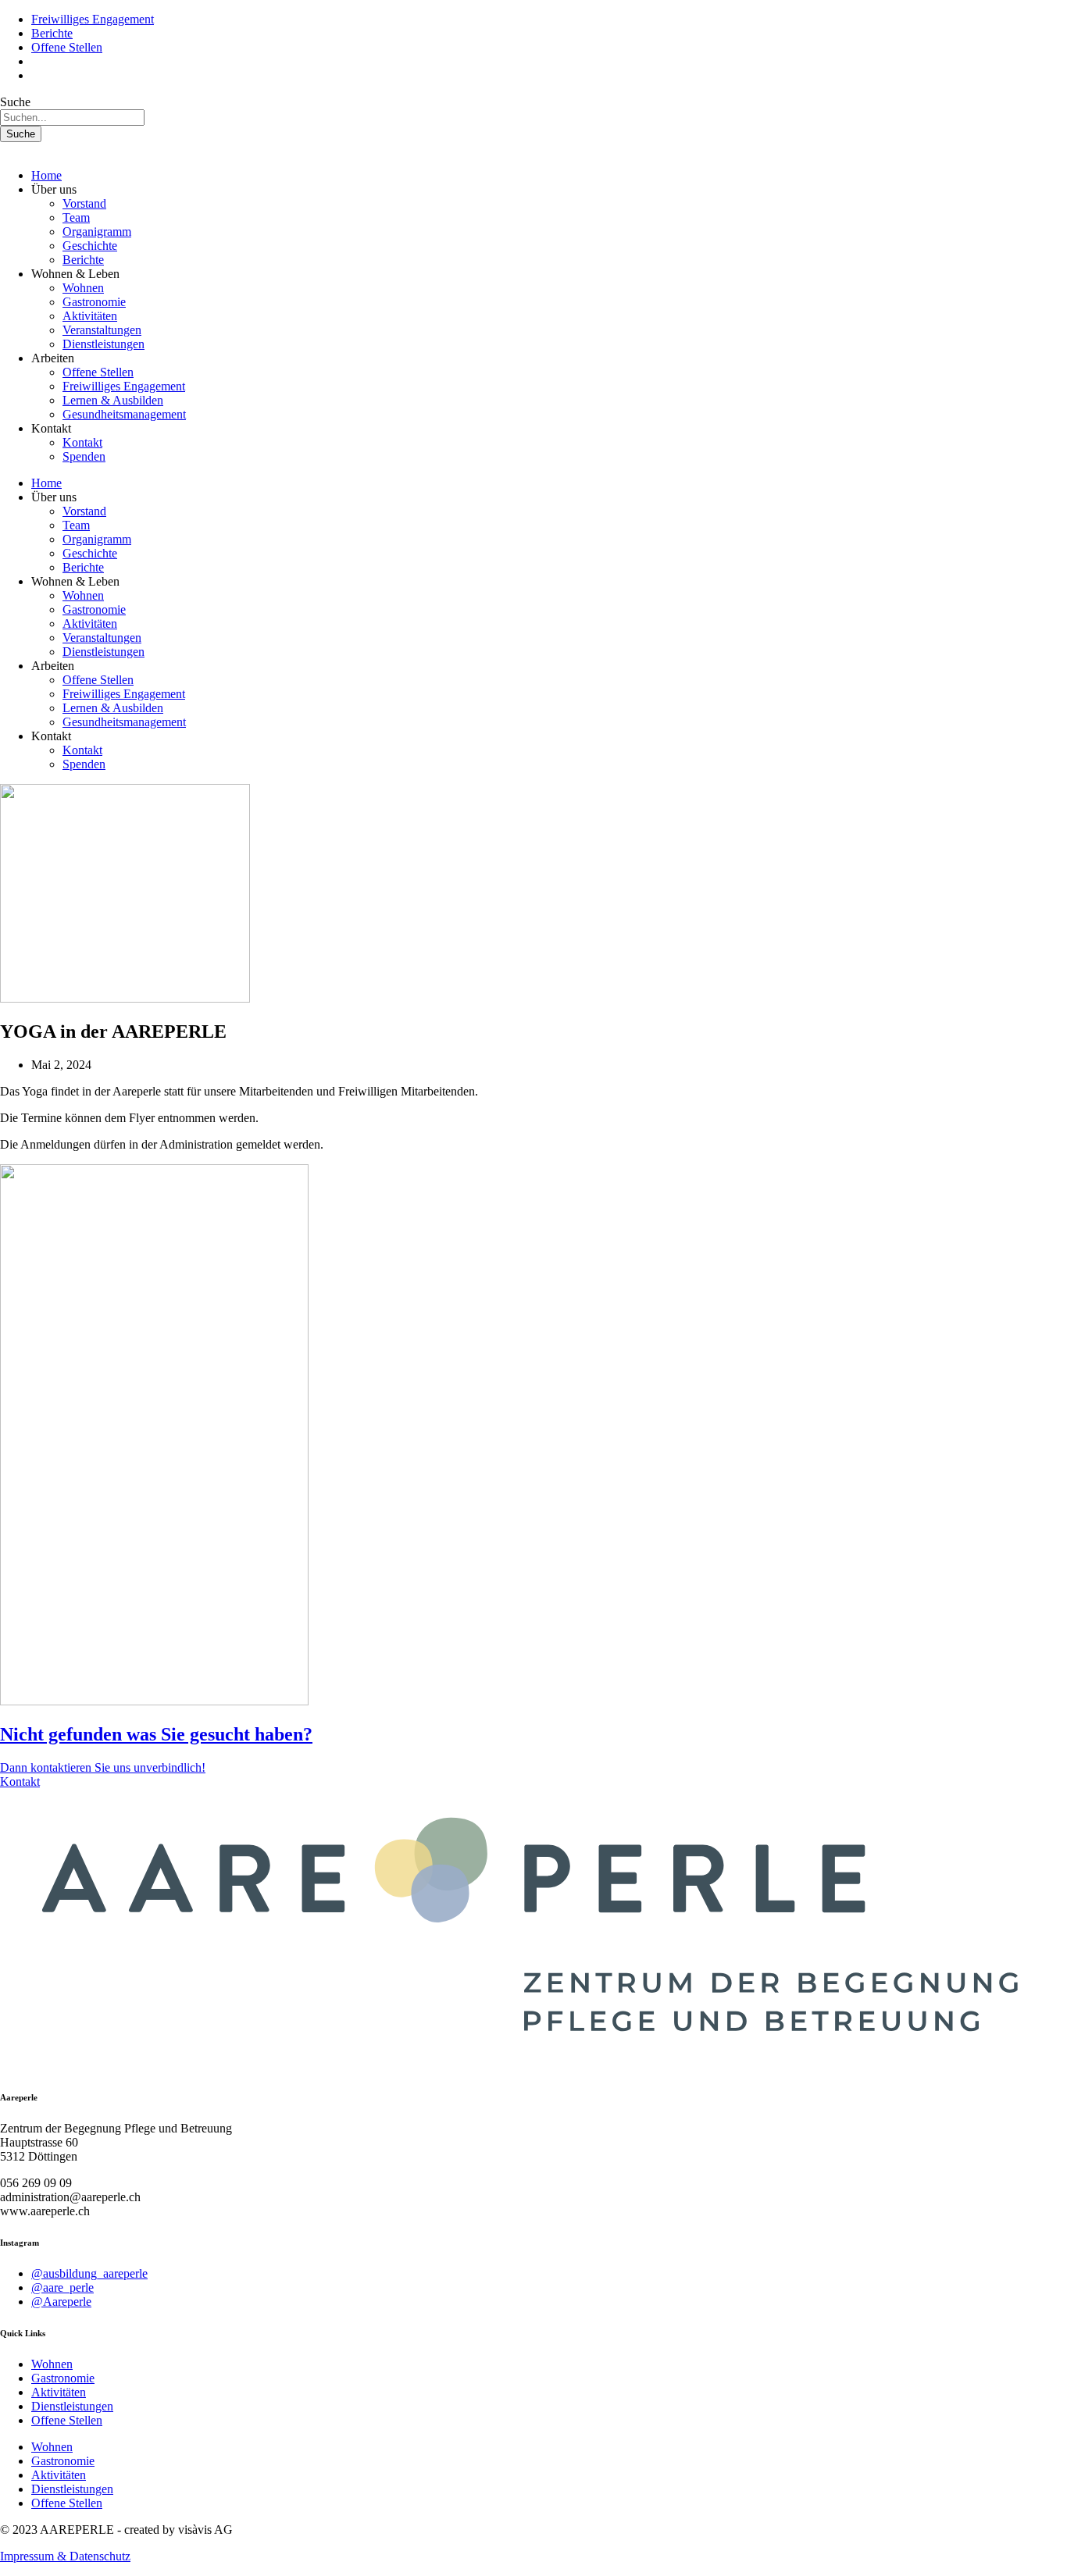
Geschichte (90, 246)
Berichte (83, 260)
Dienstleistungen (103, 344)
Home (46, 175)
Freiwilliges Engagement (124, 386)
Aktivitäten (90, 316)
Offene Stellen (98, 372)
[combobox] (72, 118)
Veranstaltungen (102, 330)
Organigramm (97, 232)
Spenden (84, 456)
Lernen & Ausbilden (113, 400)
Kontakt (82, 442)
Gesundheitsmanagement (124, 414)
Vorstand (84, 203)
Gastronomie (94, 302)
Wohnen (83, 288)
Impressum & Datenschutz (65, 2556)
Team (76, 217)
